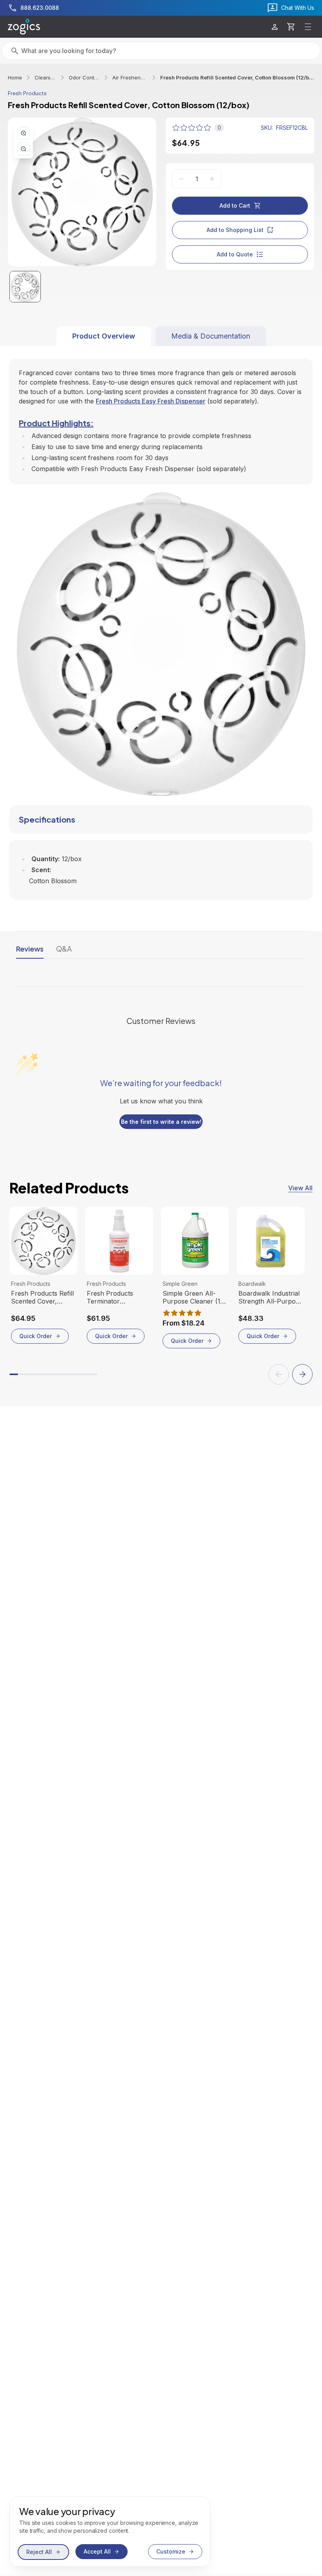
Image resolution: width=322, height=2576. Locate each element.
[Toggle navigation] (308, 27)
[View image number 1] (25, 287)
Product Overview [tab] (104, 336)
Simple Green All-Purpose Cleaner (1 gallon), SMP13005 (191, 1297)
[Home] (24, 27)
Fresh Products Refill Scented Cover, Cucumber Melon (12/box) (42, 1297)
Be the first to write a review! (161, 1122)
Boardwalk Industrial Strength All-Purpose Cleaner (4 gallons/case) (270, 1297)
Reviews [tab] (30, 949)
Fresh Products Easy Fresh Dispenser (151, 401)
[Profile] (275, 27)
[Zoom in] (24, 133)
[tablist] (161, 336)
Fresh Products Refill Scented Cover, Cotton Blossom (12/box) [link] (237, 77)
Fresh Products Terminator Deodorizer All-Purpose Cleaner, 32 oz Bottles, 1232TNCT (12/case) (117, 1297)
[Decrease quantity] (181, 179)
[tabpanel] (161, 623)
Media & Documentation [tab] (211, 336)
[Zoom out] (24, 149)
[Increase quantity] (212, 179)
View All (300, 1188)
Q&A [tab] (64, 949)
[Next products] (302, 1374)
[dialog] (110, 2532)
